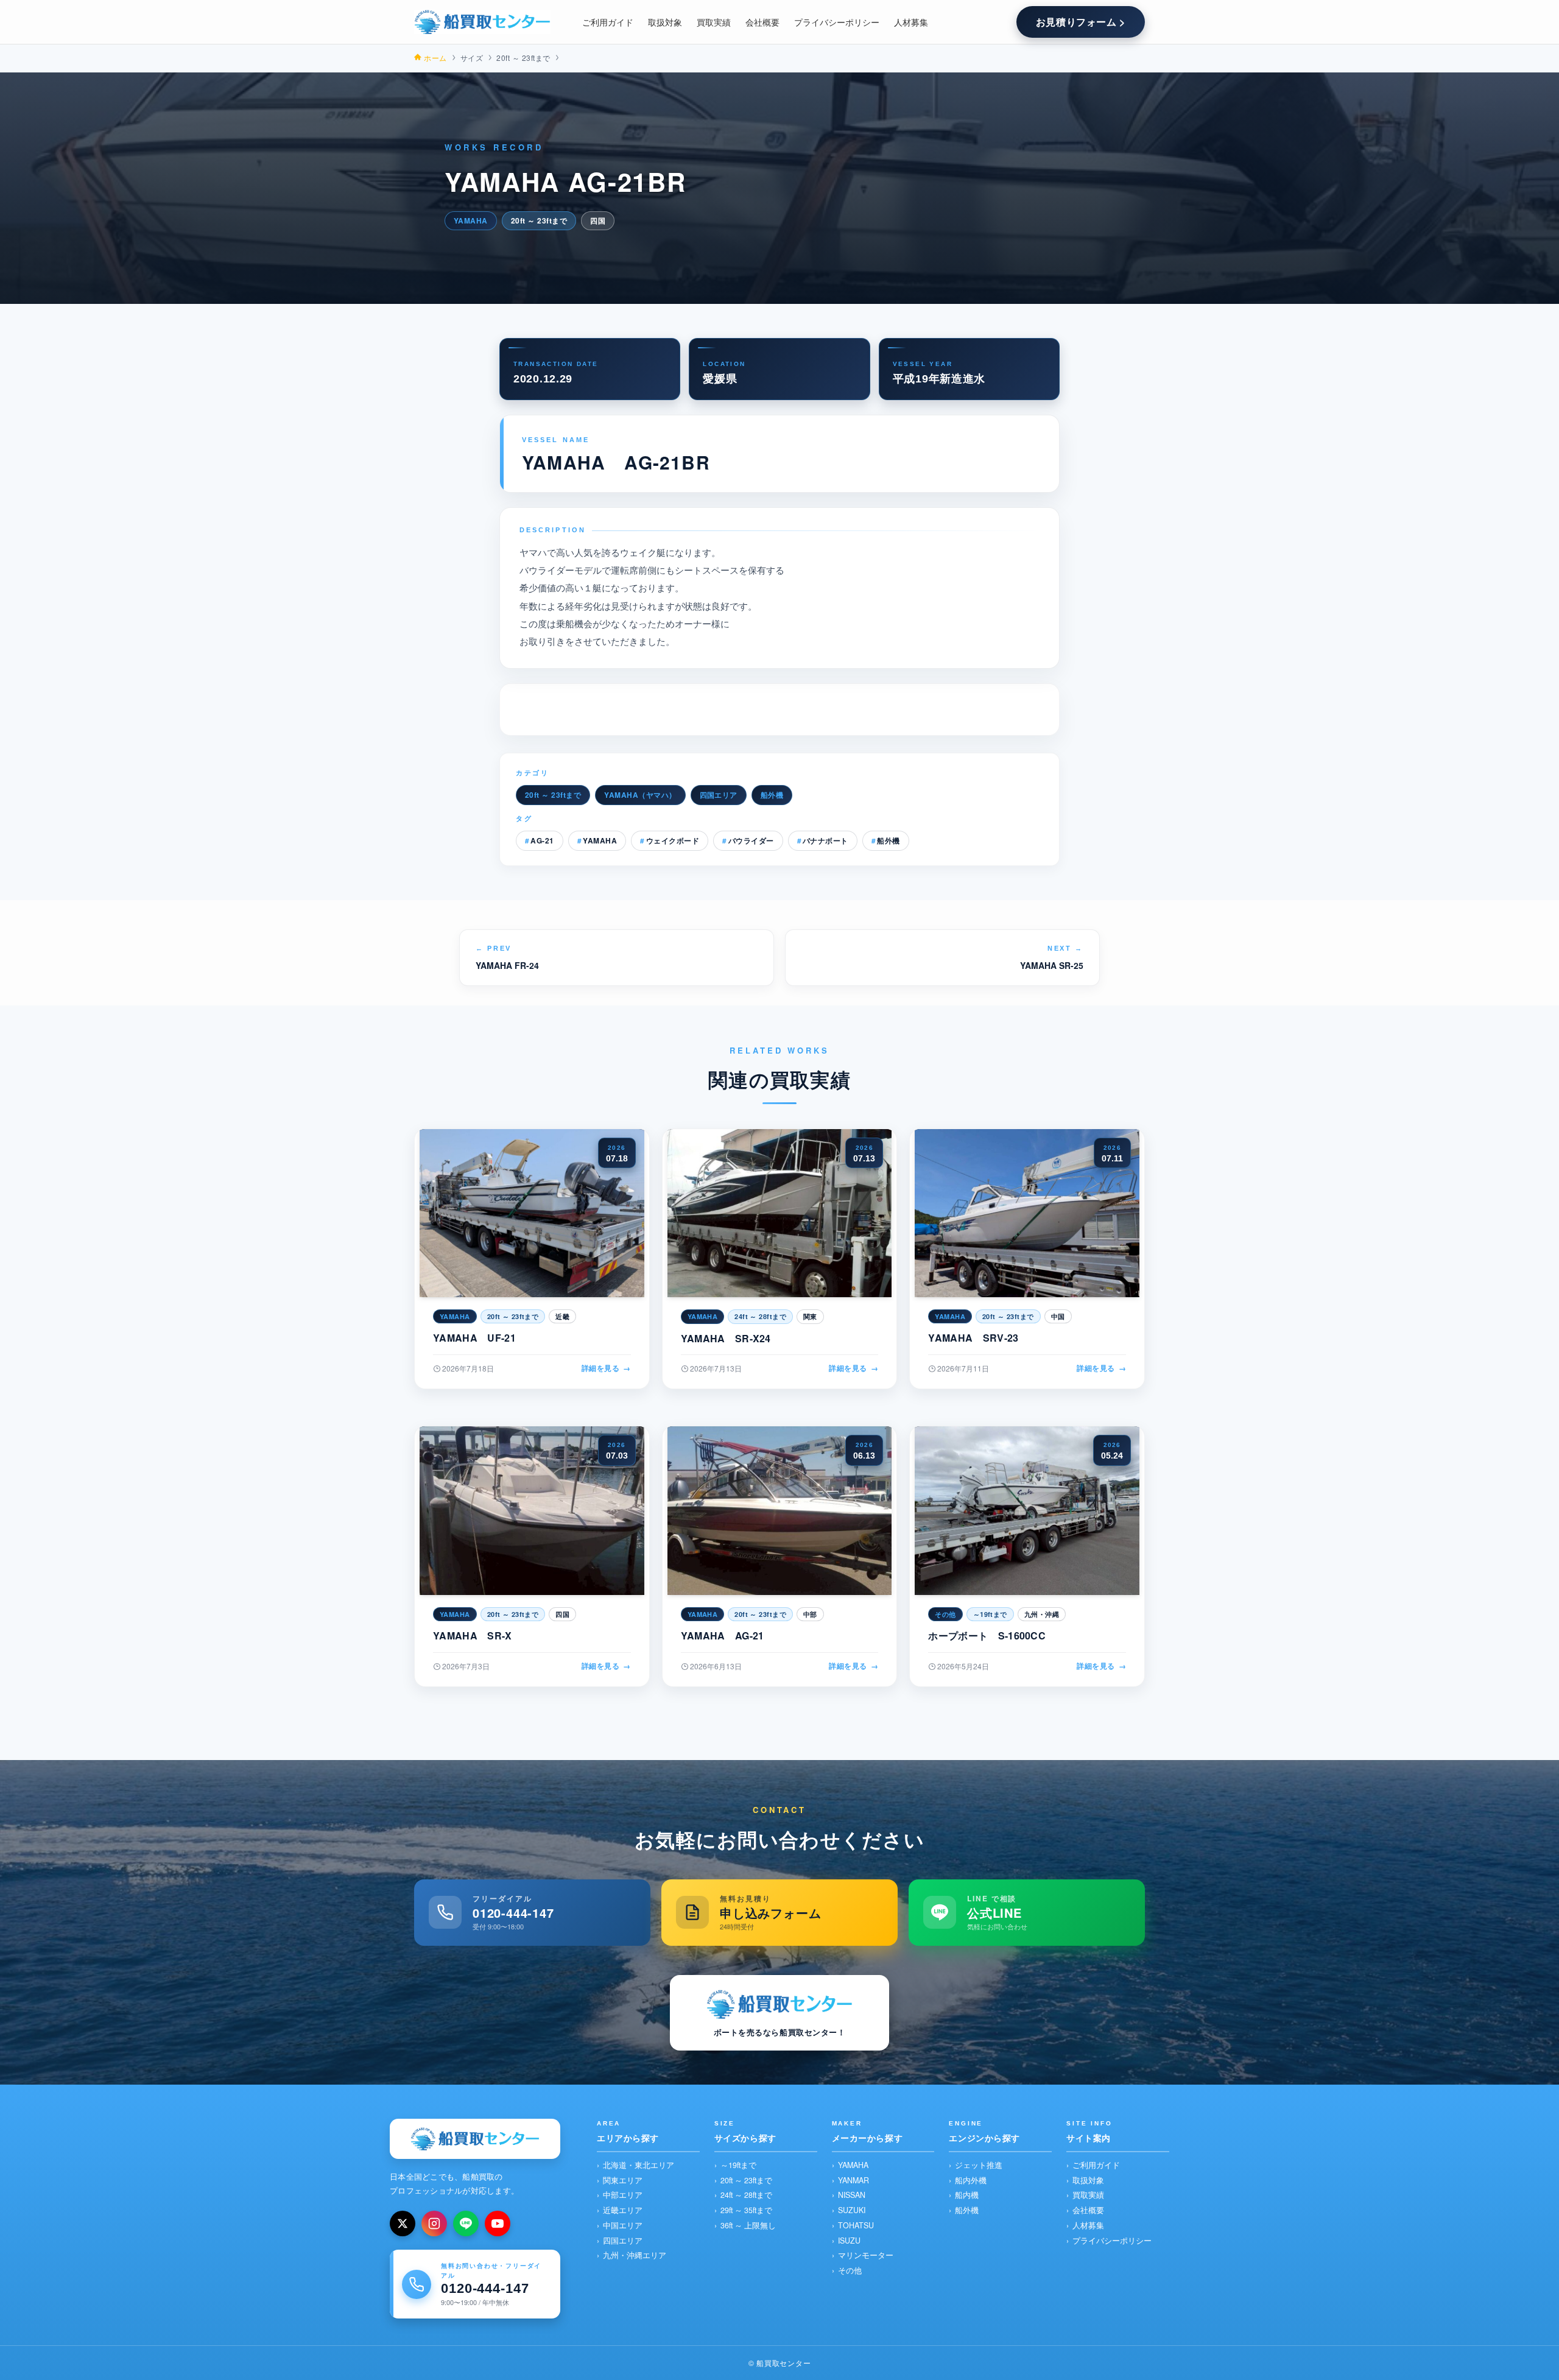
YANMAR (853, 2180)
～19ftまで (738, 2165)
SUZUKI (852, 2210)
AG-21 (542, 840)
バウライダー (751, 840)
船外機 (772, 795)
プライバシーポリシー (1112, 2241)
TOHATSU (856, 2225)
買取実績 (1088, 2195)
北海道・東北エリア (639, 2165)
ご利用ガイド (1096, 2165)
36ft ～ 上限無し (748, 2225)
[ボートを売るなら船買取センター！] (482, 22)
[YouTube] (498, 2223)
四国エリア (719, 795)
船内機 (967, 2195)
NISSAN (852, 2195)
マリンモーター (866, 2255)
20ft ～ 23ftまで (553, 795)
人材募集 (1088, 2225)
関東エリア (623, 2180)
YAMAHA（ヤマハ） (640, 795)
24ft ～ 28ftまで (746, 2195)
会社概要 (1088, 2210)
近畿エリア (623, 2210)
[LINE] (466, 2223)
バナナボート (825, 840)
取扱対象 (1088, 2180)
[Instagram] (434, 2223)
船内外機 (971, 2180)
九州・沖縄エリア (635, 2255)
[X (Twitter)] (403, 2223)
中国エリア (623, 2225)
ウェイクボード (673, 840)
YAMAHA (600, 840)
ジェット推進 (979, 2165)
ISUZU (849, 2241)
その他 (850, 2270)
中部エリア (623, 2195)
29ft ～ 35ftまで (746, 2210)
